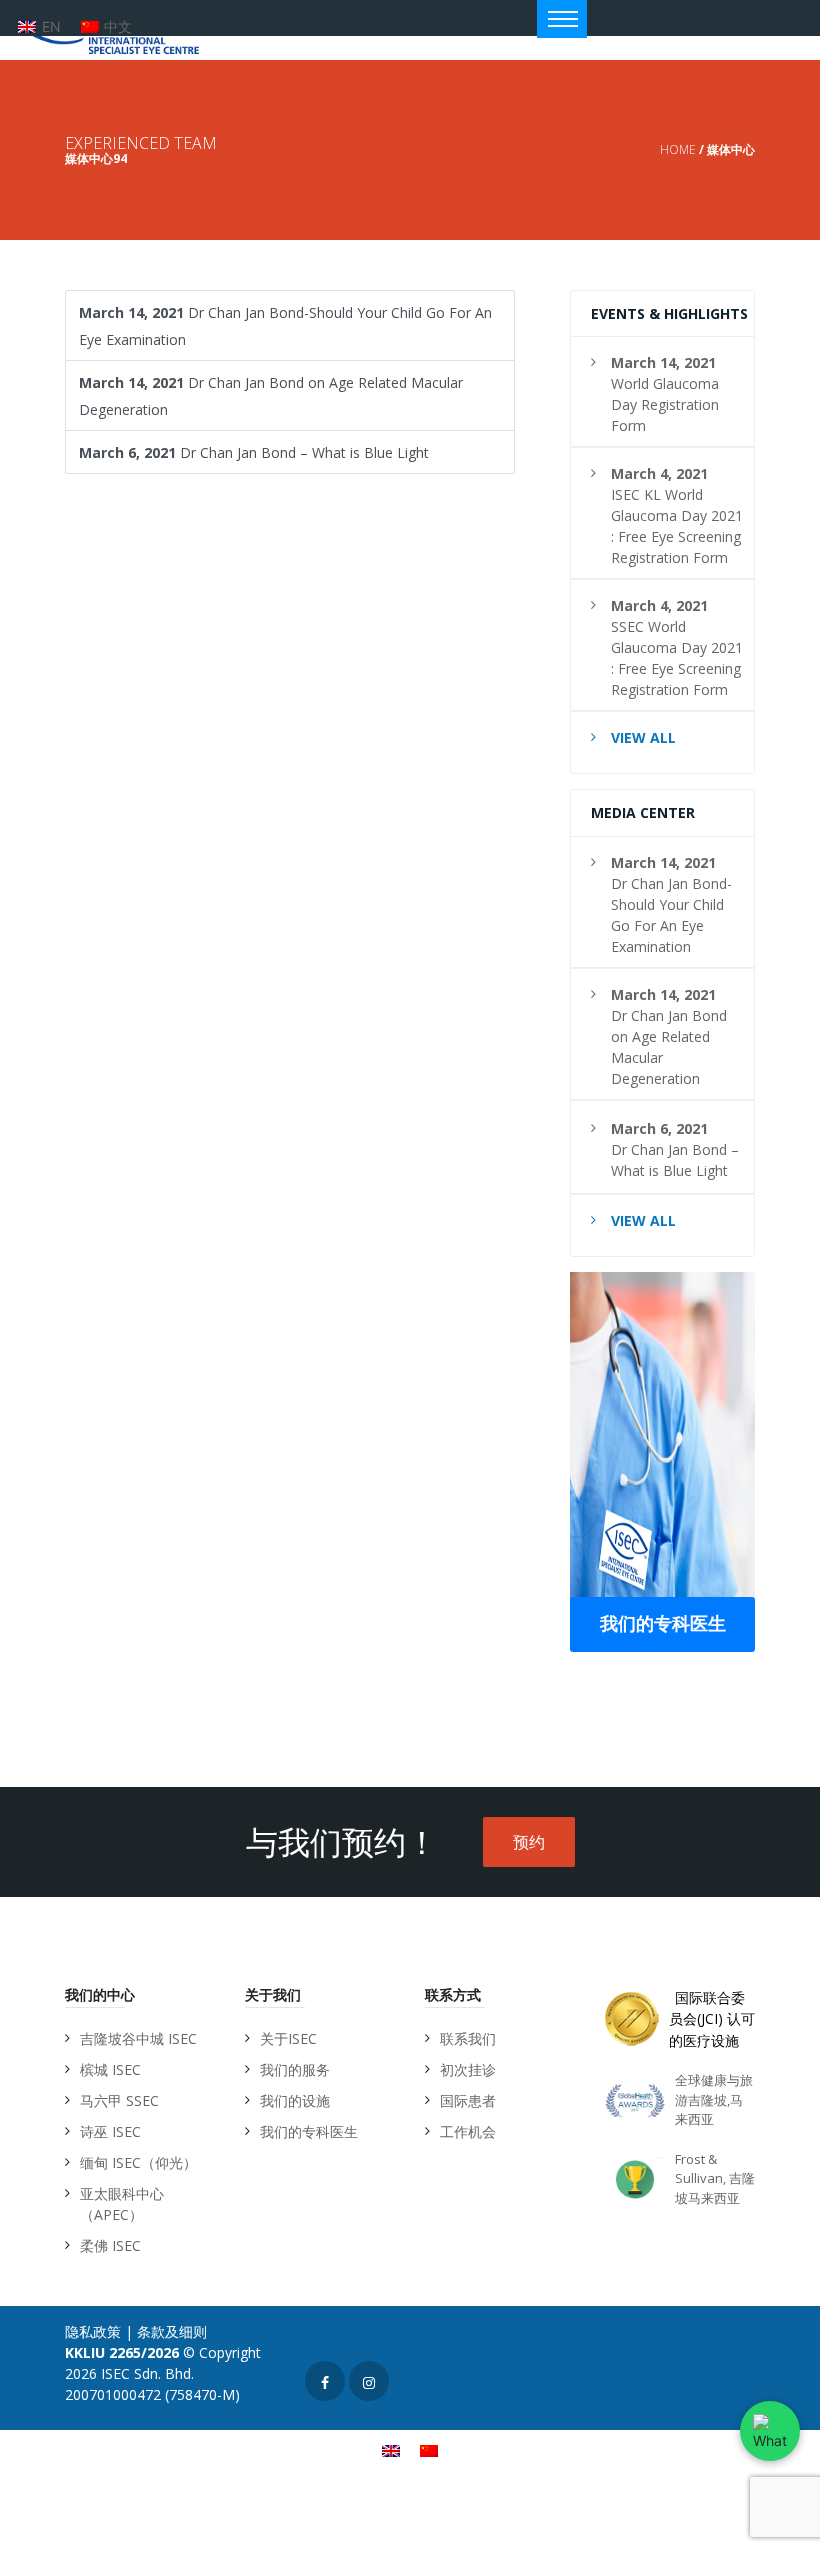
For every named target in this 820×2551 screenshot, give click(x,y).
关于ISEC (288, 2038)
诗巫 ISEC (110, 2131)
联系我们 (468, 2038)
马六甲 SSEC (119, 2100)
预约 (529, 1842)
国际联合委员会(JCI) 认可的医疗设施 (712, 2019)
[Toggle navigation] (562, 19)
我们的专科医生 (663, 1623)
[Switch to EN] (391, 2450)
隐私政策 (93, 2331)
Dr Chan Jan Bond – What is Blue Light (254, 452)
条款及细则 (172, 2331)
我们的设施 (295, 2100)
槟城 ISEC (110, 2069)
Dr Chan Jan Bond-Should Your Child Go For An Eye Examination (285, 326)
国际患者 (468, 2100)
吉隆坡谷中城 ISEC (138, 2038)
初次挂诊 (468, 2069)
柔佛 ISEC (110, 2245)
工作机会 (468, 2131)
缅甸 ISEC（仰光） (138, 2162)
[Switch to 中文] (429, 2450)
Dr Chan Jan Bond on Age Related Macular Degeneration (271, 396)
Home (678, 149)
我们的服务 (295, 2069)
